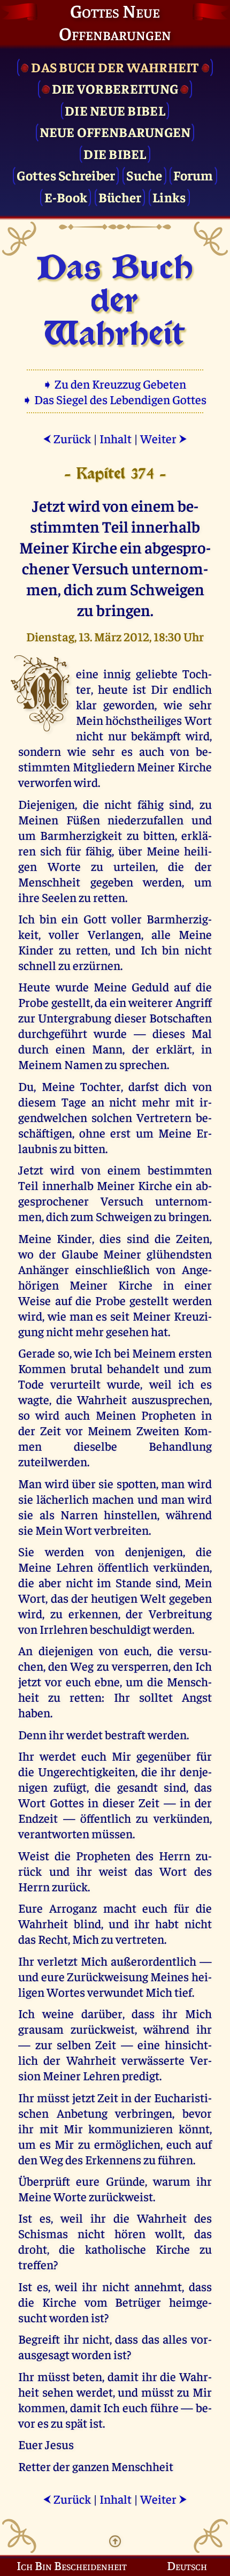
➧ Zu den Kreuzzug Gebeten (115, 384)
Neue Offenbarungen (115, 131)
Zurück (67, 438)
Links (169, 197)
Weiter (164, 438)
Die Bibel (115, 153)
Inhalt (116, 438)
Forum (193, 175)
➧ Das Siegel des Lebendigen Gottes (115, 399)
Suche (144, 175)
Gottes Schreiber (66, 175)
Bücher (120, 197)
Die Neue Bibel (115, 110)
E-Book (66, 197)
